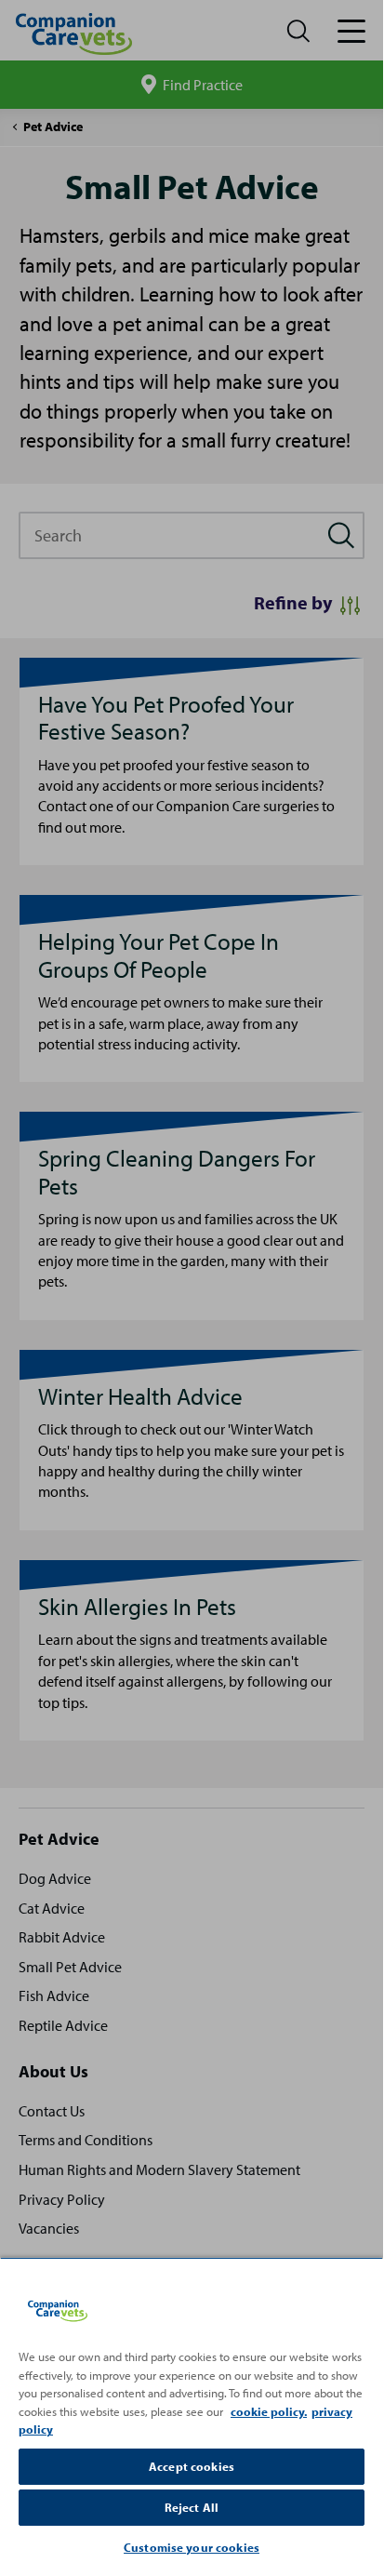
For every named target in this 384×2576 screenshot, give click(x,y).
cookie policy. (269, 2411)
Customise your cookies (192, 2547)
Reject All (192, 2507)
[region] (192, 2413)
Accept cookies (192, 2466)
